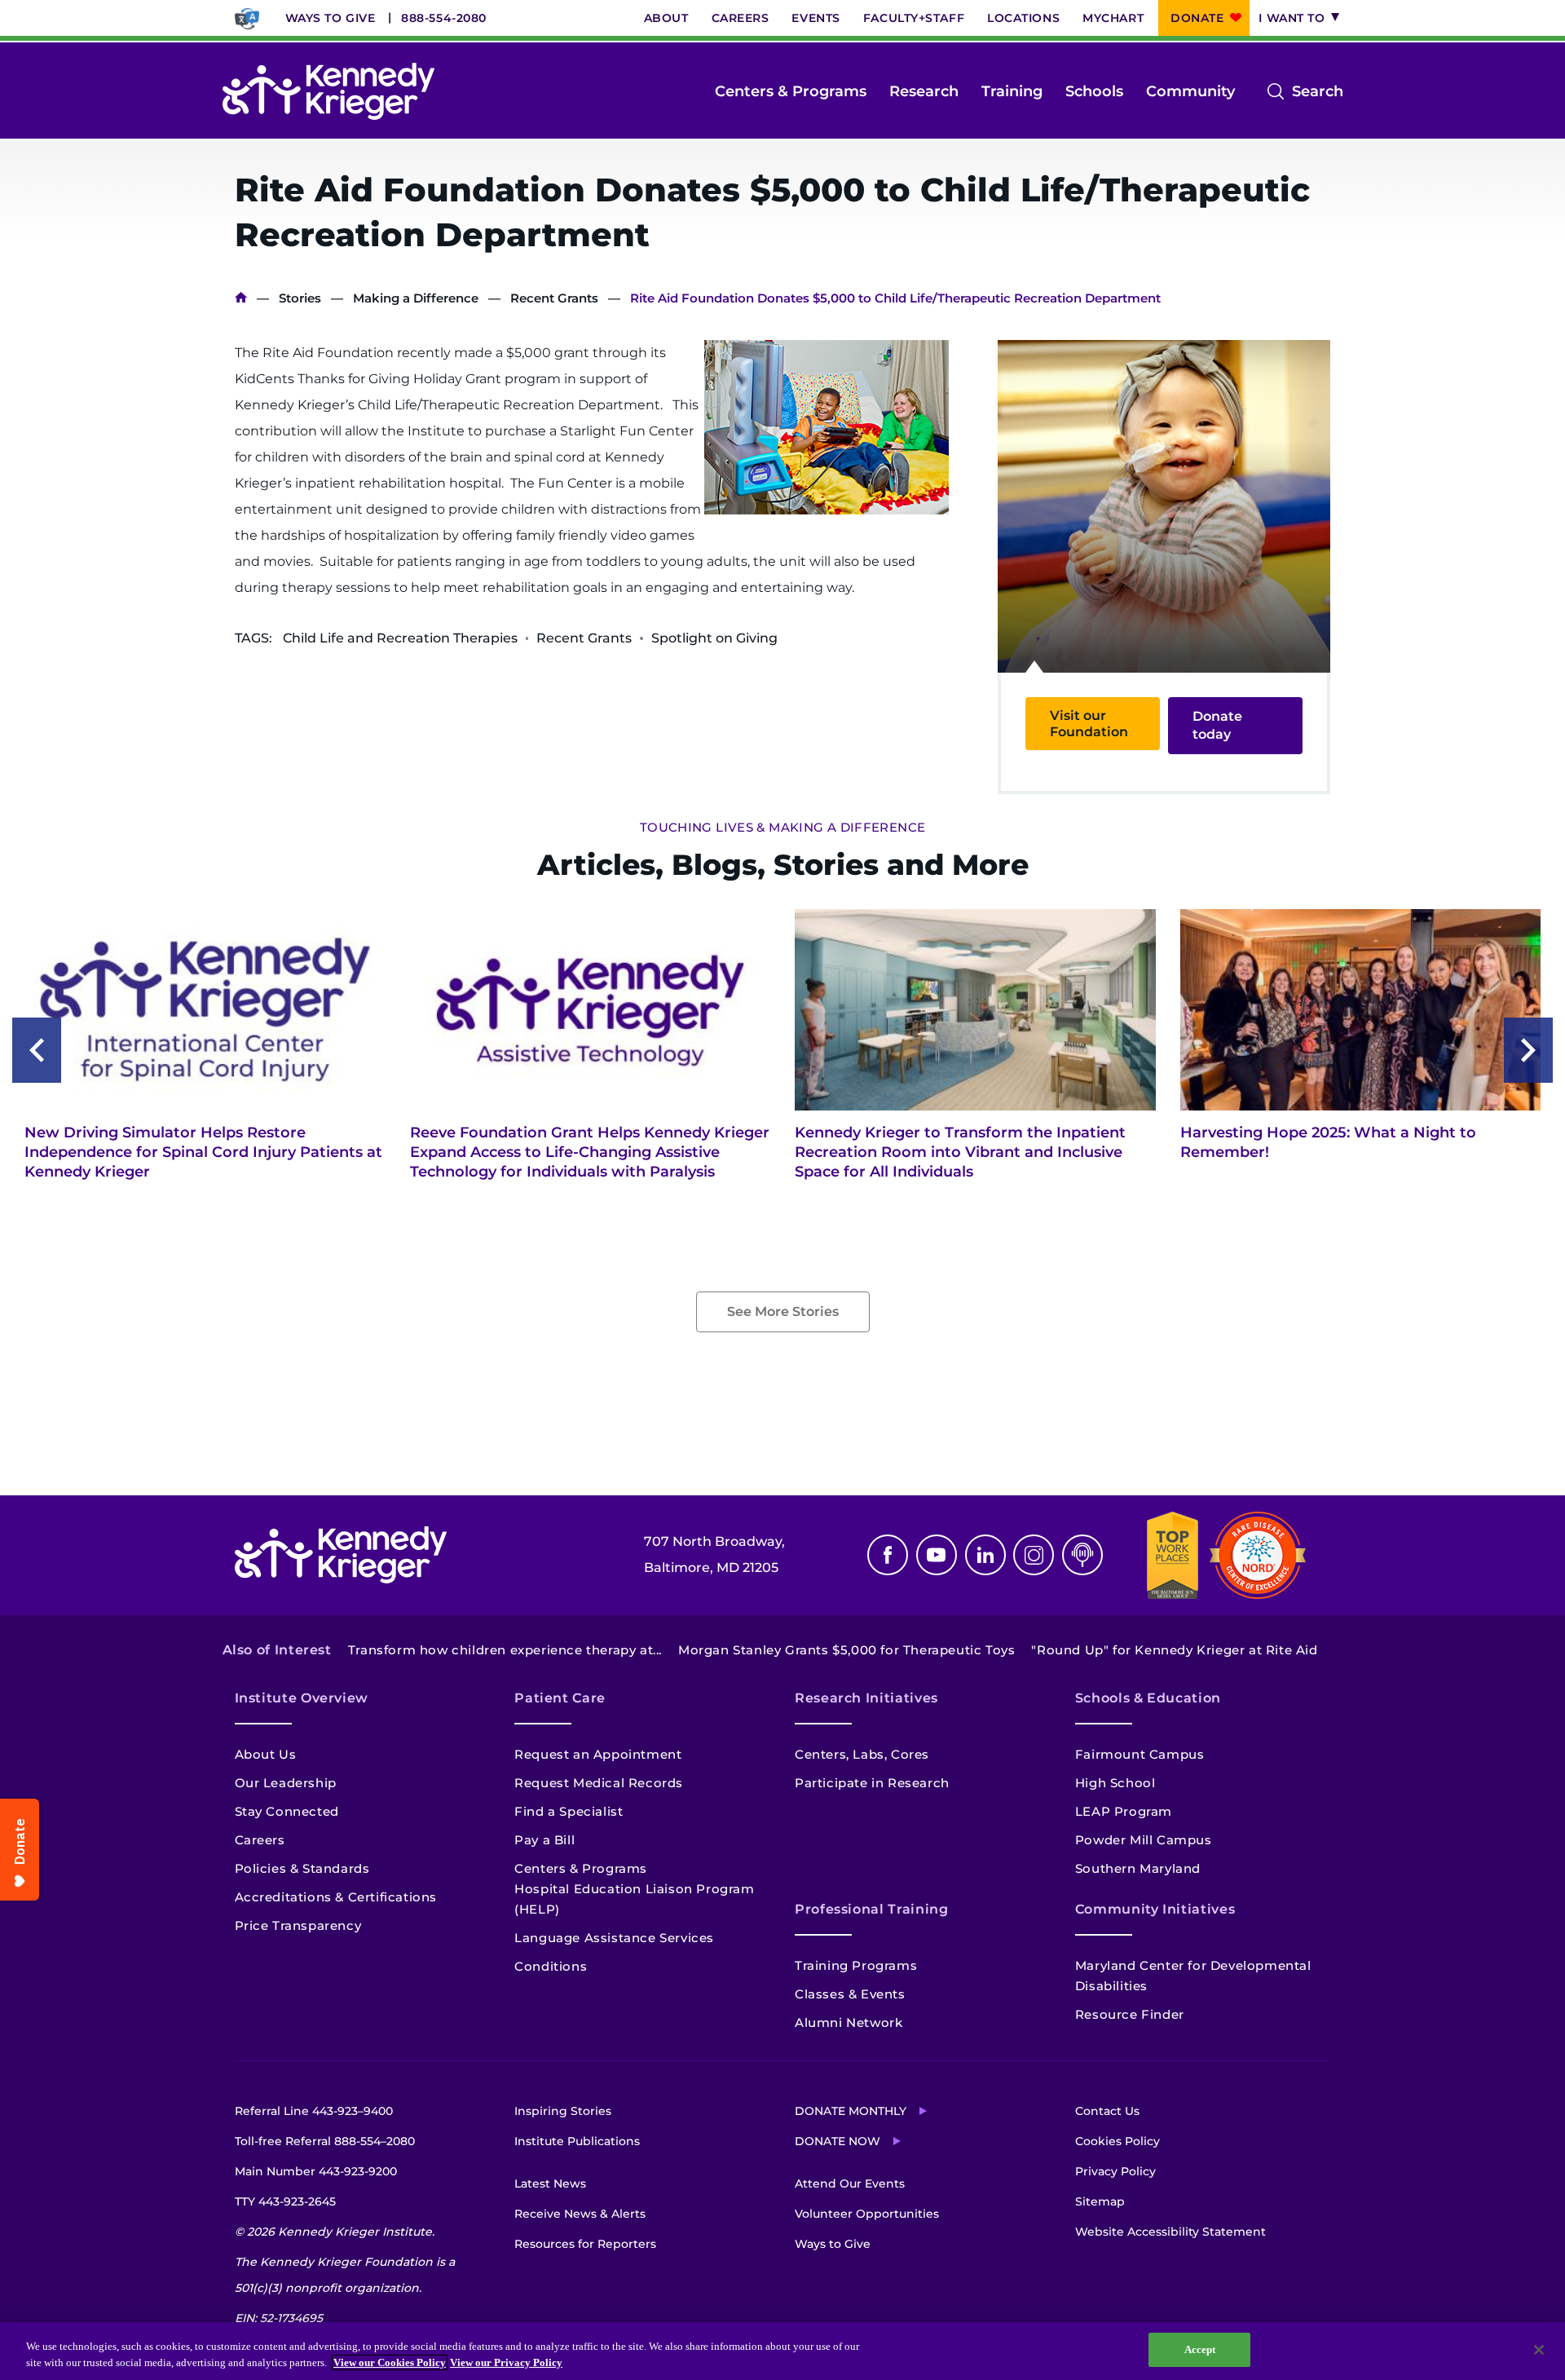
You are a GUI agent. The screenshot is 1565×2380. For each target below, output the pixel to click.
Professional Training (871, 1909)
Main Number (316, 2171)
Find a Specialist (569, 1811)
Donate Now (838, 2141)
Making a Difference (416, 298)
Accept (1200, 2349)
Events (816, 18)
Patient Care (560, 1698)
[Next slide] (1528, 1050)
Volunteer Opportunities (867, 2214)
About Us (266, 1754)
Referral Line (314, 2111)
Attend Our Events (850, 2184)
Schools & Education (1148, 1698)
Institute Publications (577, 2141)
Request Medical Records (599, 1783)
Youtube (937, 1555)
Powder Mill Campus (1144, 1840)
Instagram (1034, 1555)
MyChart (1113, 18)
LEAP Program (1124, 1811)
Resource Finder (1130, 2014)
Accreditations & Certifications (336, 1897)
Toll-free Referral (325, 2141)
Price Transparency (298, 1925)
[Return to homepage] (328, 91)
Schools (1094, 91)
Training (1012, 91)
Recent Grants (554, 298)
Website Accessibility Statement (1170, 2232)
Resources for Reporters (585, 2244)
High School (1115, 1783)
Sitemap (1100, 2201)
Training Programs (856, 1965)
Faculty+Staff (914, 18)
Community (1190, 91)
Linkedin (985, 1555)
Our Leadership (286, 1783)
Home (241, 298)
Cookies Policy (1118, 2141)
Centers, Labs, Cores (862, 1754)
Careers (741, 18)
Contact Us (1107, 2111)
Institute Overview (302, 1698)
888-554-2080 (444, 18)
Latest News (550, 2184)
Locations (1023, 18)
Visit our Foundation (1089, 723)
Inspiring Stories (563, 2111)
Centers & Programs (791, 91)
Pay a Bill (544, 1840)
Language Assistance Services (614, 1938)
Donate (1197, 18)
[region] (782, 2351)
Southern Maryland (1138, 1868)
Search (1318, 93)
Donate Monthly (851, 2111)
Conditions (551, 1966)
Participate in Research (872, 1783)
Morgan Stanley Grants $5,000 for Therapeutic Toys (846, 1650)
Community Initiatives (1155, 1909)
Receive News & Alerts (580, 2214)
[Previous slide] (37, 1050)
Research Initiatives (866, 1698)
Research (924, 91)
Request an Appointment (598, 1754)
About (666, 18)
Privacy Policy (1115, 2171)
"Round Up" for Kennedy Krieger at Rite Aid (1174, 1650)
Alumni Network (849, 2022)
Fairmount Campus (1140, 1754)
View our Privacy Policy (506, 2362)
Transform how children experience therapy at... (505, 1650)
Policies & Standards (302, 1868)
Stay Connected (287, 1811)
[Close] (1539, 2350)
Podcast (1082, 1555)
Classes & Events (850, 1994)
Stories (300, 298)
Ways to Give (331, 18)
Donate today (1217, 725)
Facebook (888, 1555)
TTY (285, 2201)
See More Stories (783, 1311)
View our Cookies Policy (390, 2362)
